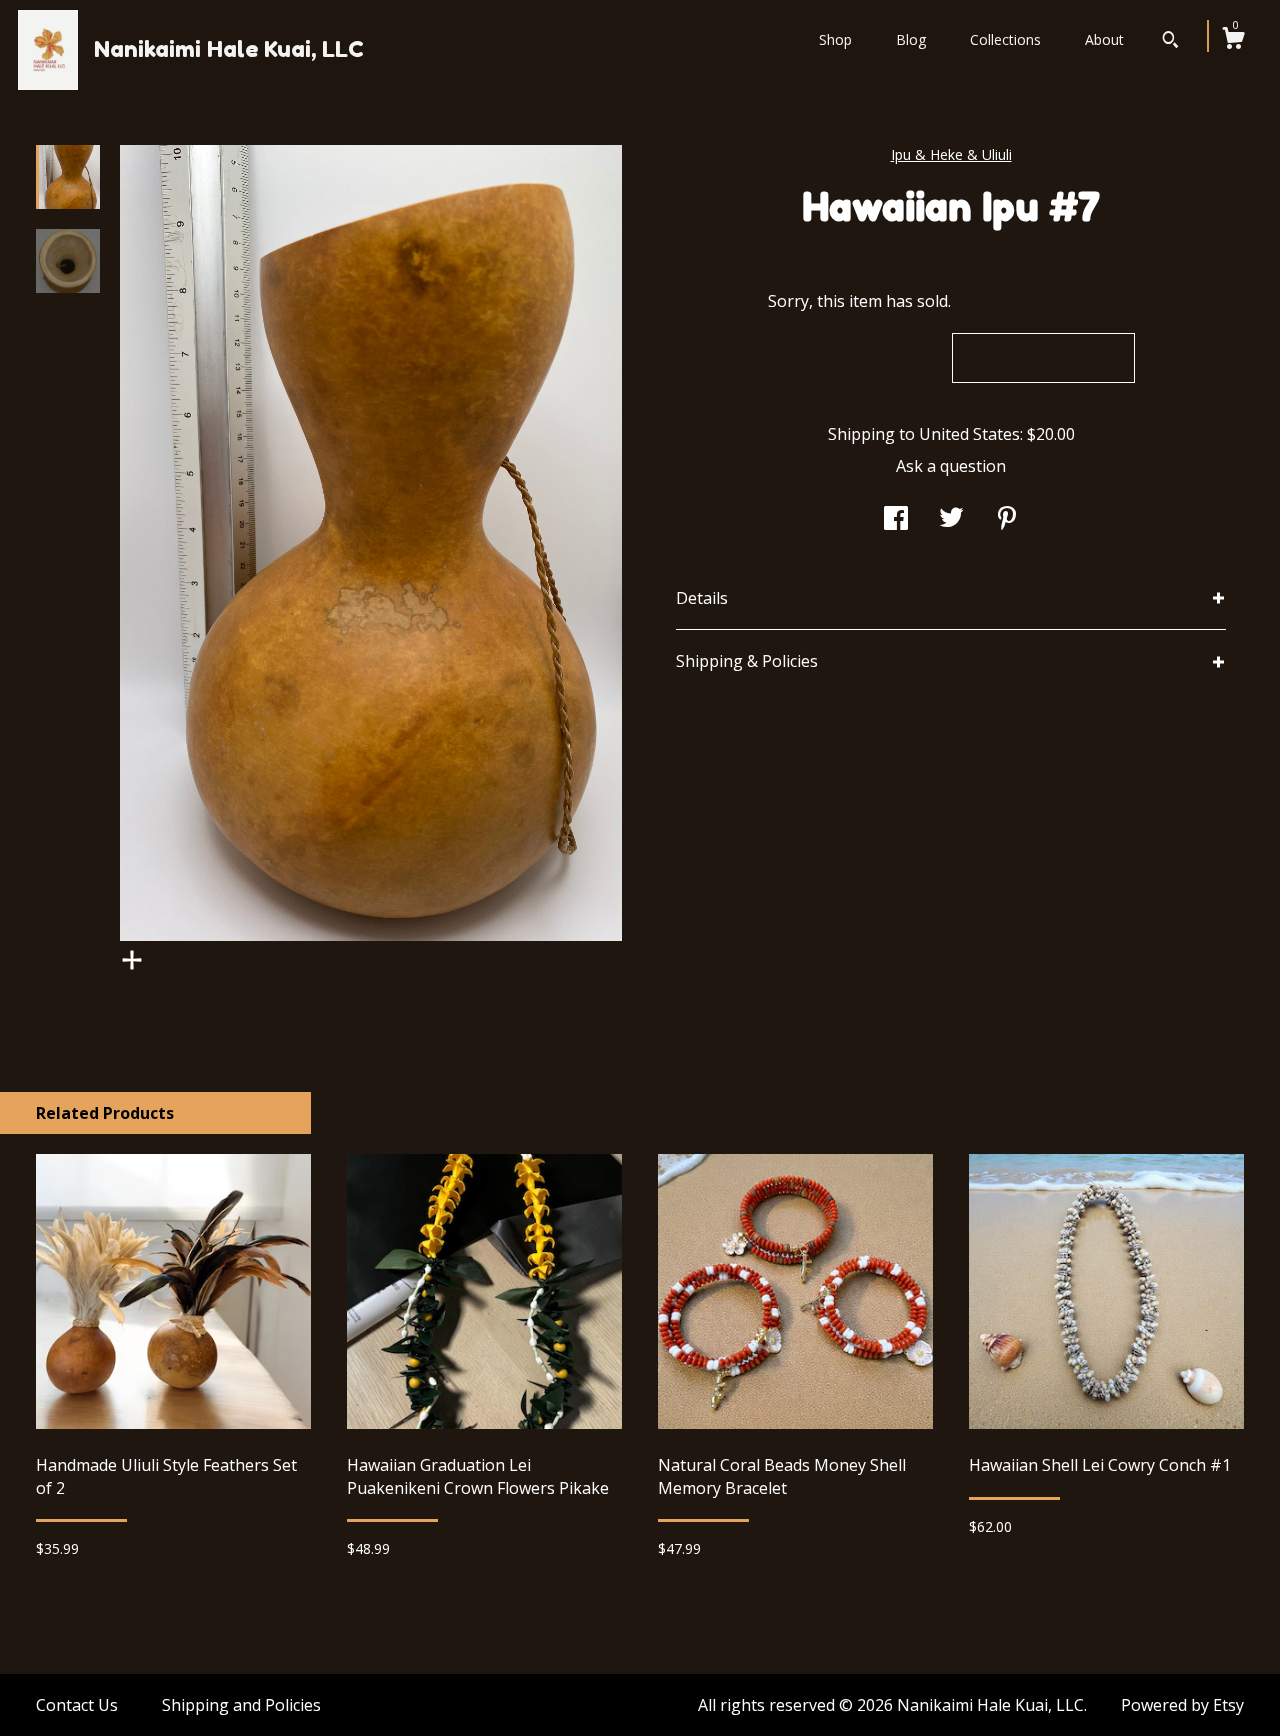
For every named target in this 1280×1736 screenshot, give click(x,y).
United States (969, 434)
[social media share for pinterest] (1007, 520)
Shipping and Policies (241, 1705)
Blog (911, 39)
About (1104, 39)
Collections (1005, 39)
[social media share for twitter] (951, 520)
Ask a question (951, 466)
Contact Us (77, 1705)
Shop (835, 39)
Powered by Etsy (1182, 1705)
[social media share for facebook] (896, 520)
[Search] (1170, 42)
